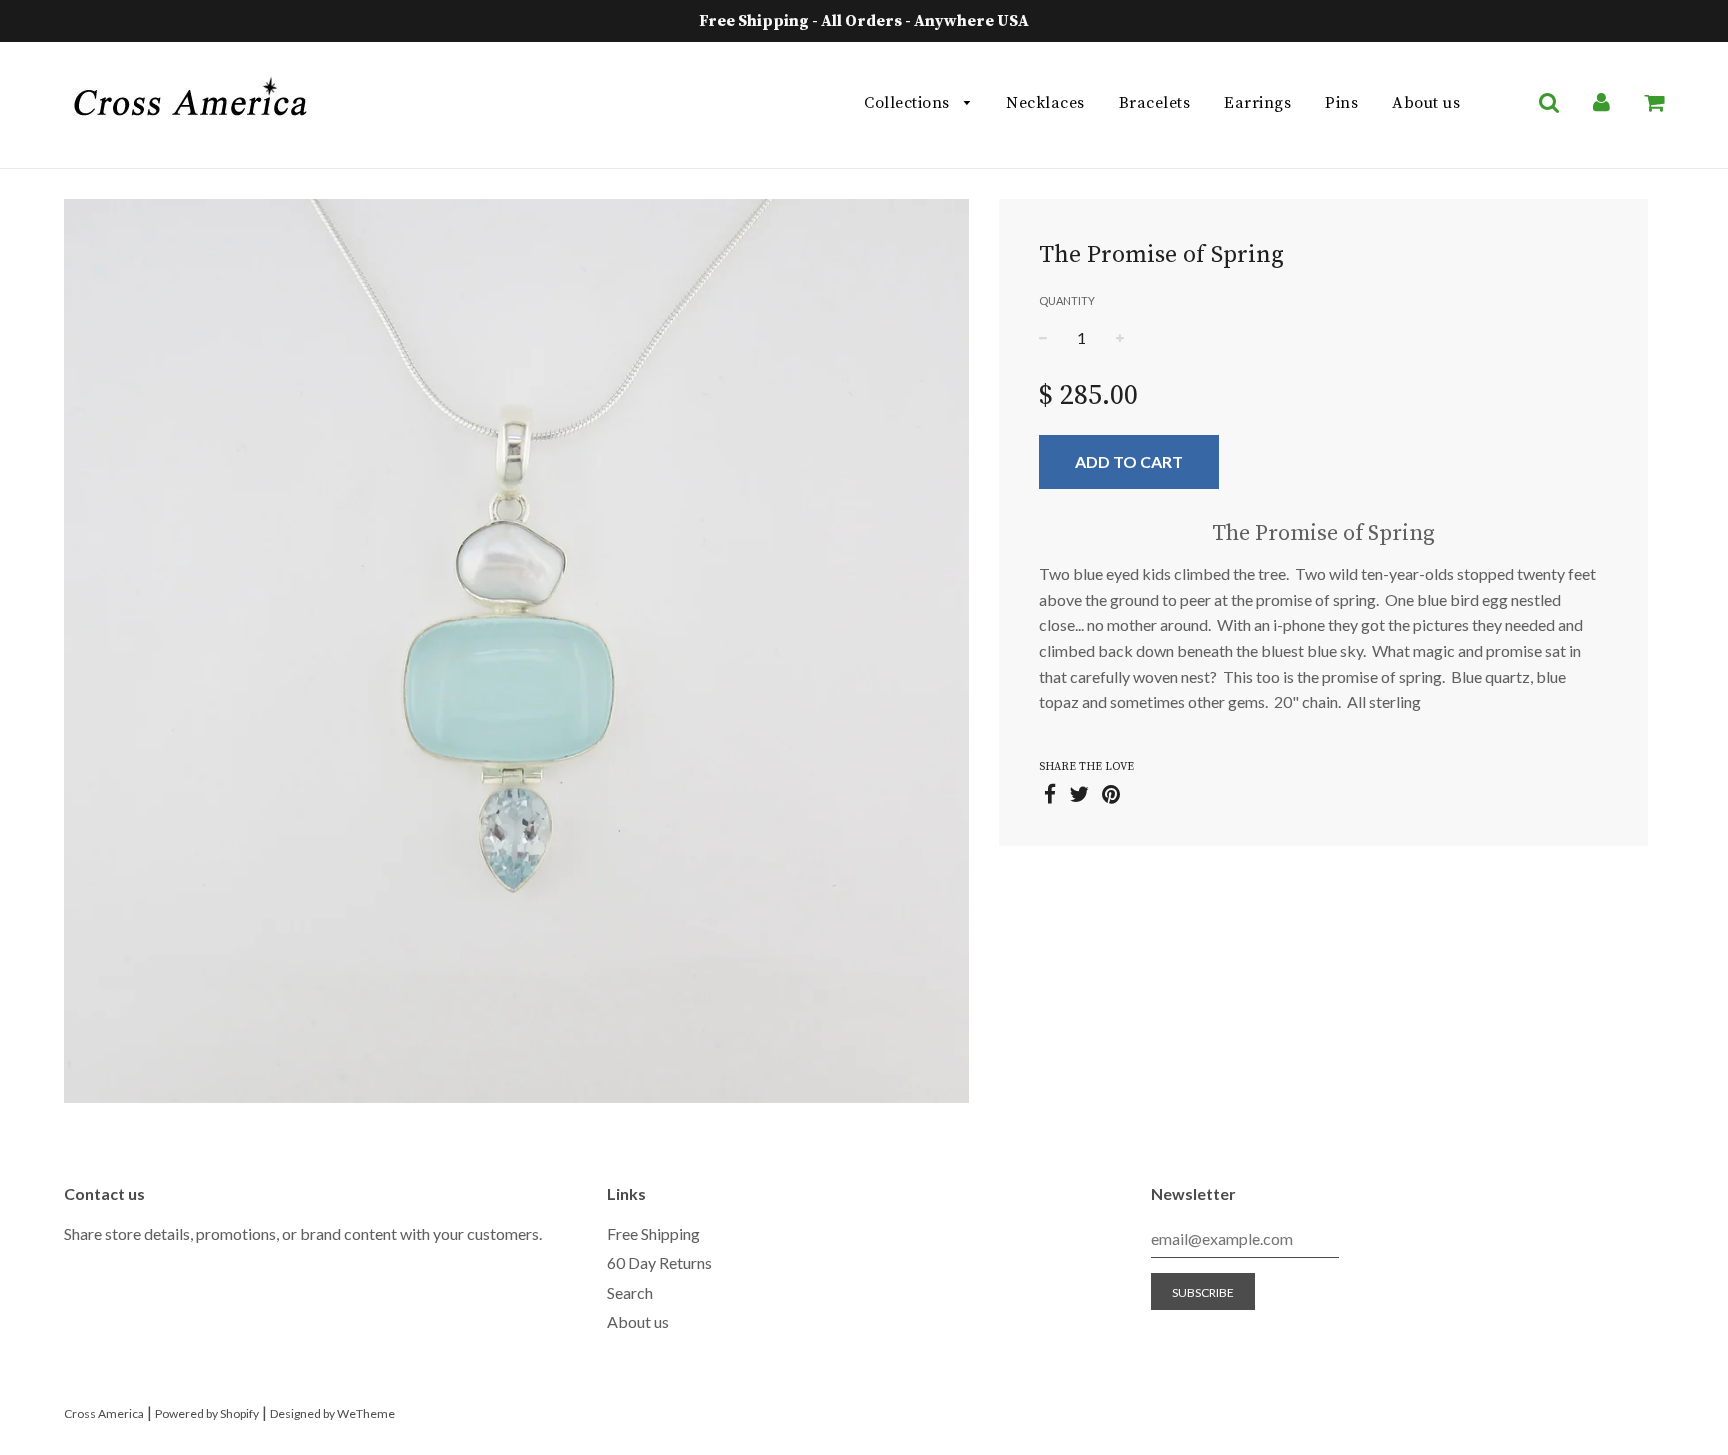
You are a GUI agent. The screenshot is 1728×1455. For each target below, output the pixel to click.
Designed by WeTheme (332, 1413)
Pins (1341, 103)
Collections (909, 103)
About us (1426, 103)
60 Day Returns (659, 1262)
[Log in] (1601, 103)
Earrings (1257, 103)
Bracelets (1155, 103)
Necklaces (1045, 103)
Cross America (104, 1413)
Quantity (1067, 300)
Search (630, 1292)
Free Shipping (653, 1233)
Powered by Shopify (207, 1413)
